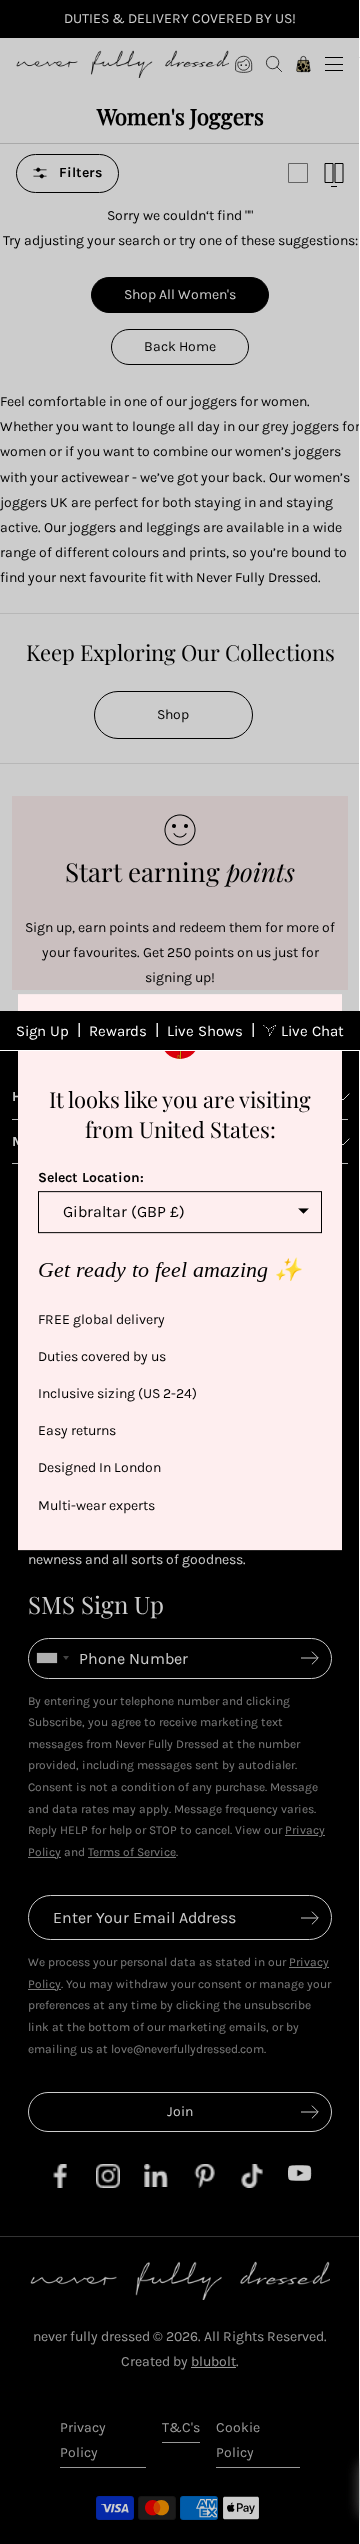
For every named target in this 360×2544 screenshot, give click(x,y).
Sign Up (42, 1031)
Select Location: (91, 1177)
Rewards (118, 1031)
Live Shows (205, 1031)
